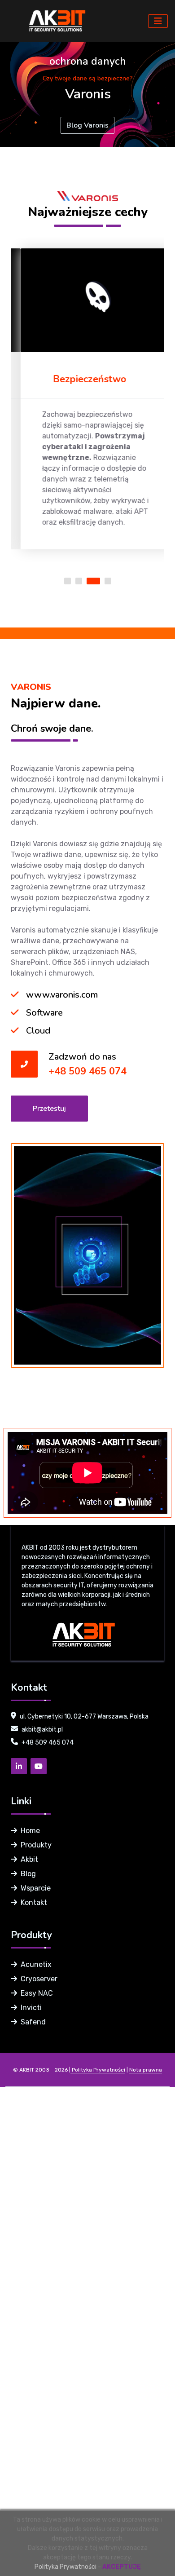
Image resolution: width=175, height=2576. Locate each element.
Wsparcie (36, 1888)
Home (30, 1831)
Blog (28, 1874)
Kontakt (34, 1902)
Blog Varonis (87, 125)
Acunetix (36, 1964)
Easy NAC (37, 1993)
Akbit (29, 1859)
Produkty (36, 1845)
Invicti (31, 2008)
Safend (33, 2022)
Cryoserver (39, 1979)
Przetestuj (49, 1109)
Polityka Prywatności (66, 2567)
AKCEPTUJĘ (122, 2567)
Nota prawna (146, 2070)
